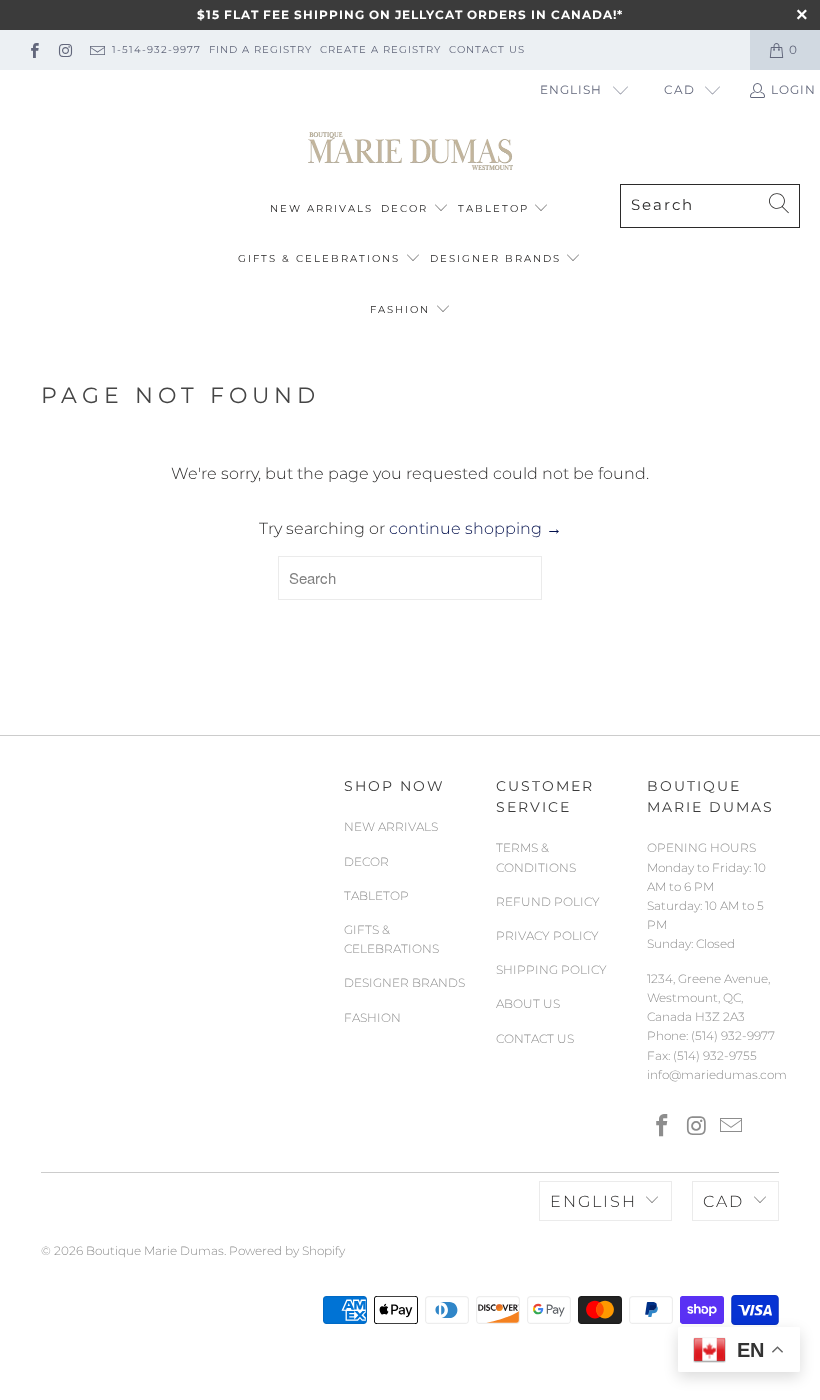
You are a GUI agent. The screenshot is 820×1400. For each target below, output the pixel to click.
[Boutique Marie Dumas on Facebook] (33, 49)
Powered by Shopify (287, 1250)
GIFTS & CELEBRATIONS (319, 258)
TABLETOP (493, 208)
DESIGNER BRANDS (495, 258)
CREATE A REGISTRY (380, 49)
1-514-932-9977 (156, 49)
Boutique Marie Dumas (155, 1250)
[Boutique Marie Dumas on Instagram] (64, 49)
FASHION (400, 309)
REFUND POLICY (548, 901)
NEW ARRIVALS (321, 208)
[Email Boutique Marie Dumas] (96, 49)
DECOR (404, 208)
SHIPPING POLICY (551, 969)
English (571, 89)
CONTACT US (487, 49)
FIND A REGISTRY (260, 49)
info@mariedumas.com (717, 1074)
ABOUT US (528, 1003)
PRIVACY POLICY (547, 935)
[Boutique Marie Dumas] (410, 152)
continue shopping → (475, 528)
